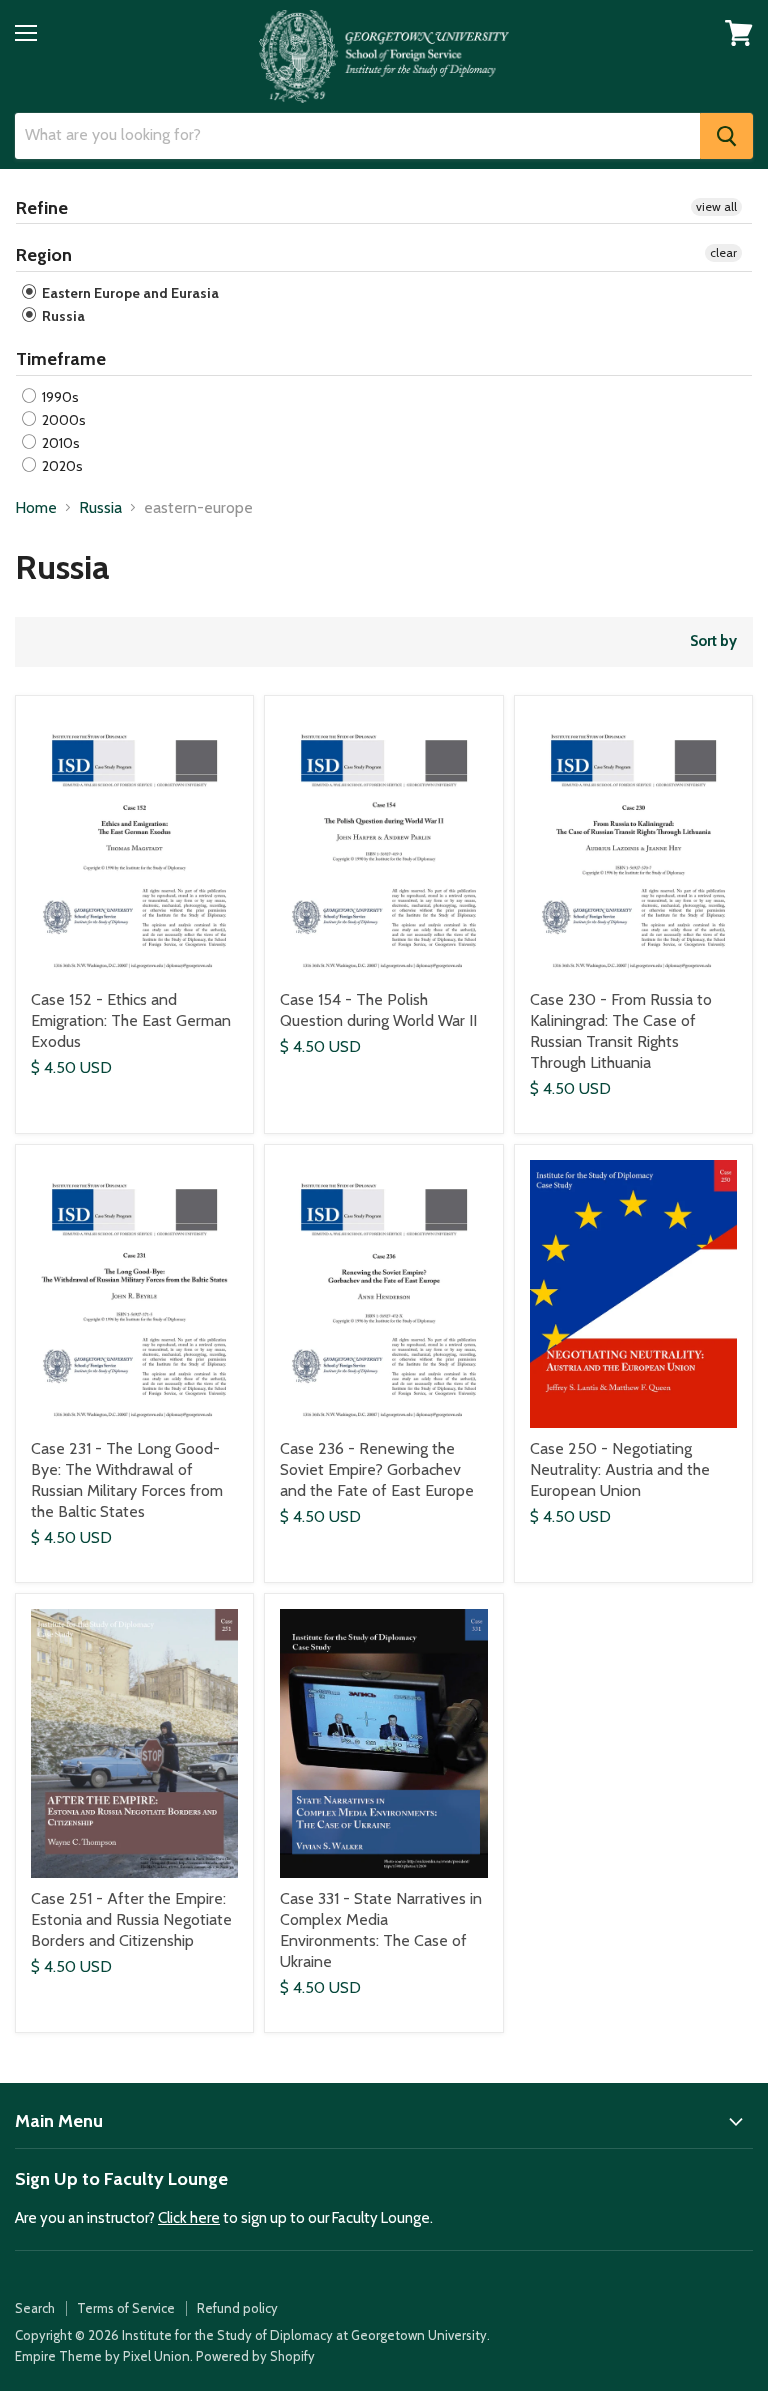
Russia (62, 316)
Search (35, 2308)
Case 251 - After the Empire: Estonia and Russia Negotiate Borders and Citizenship (131, 1919)
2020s (61, 466)
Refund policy (237, 2308)
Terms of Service (126, 2308)
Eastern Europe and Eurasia (129, 293)
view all (716, 206)
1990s (59, 397)
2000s (62, 420)
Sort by (713, 641)
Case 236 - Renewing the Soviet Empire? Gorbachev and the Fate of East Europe (377, 1469)
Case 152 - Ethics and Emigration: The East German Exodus (131, 1020)
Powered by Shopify (255, 2356)
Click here (189, 2218)
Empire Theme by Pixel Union (102, 2356)
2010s (59, 443)
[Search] (726, 136)
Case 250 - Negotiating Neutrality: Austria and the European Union (620, 1469)
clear (723, 252)
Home (36, 508)
